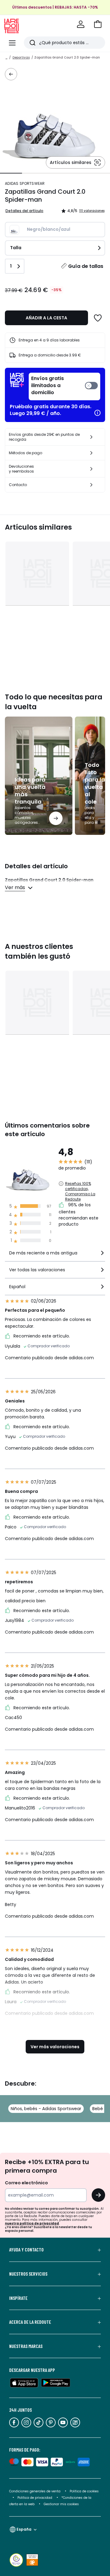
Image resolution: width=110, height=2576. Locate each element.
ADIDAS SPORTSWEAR (25, 183)
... (6, 57)
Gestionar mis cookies (61, 2504)
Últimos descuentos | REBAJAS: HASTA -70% (55, 7)
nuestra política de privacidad (32, 2223)
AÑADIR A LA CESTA (46, 318)
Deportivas (21, 57)
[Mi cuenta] (81, 24)
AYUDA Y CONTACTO (26, 2250)
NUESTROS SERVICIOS (28, 2274)
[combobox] (55, 1256)
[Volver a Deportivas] (11, 74)
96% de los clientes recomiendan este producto (79, 1215)
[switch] (64, 386)
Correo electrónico (26, 2183)
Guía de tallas (86, 266)
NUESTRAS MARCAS (26, 2346)
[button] (98, 24)
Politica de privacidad (35, 2498)
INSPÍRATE (18, 2298)
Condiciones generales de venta (35, 2491)
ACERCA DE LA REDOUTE (30, 2322)
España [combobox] (24, 2529)
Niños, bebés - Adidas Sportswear (46, 2109)
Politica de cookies (84, 2491)
